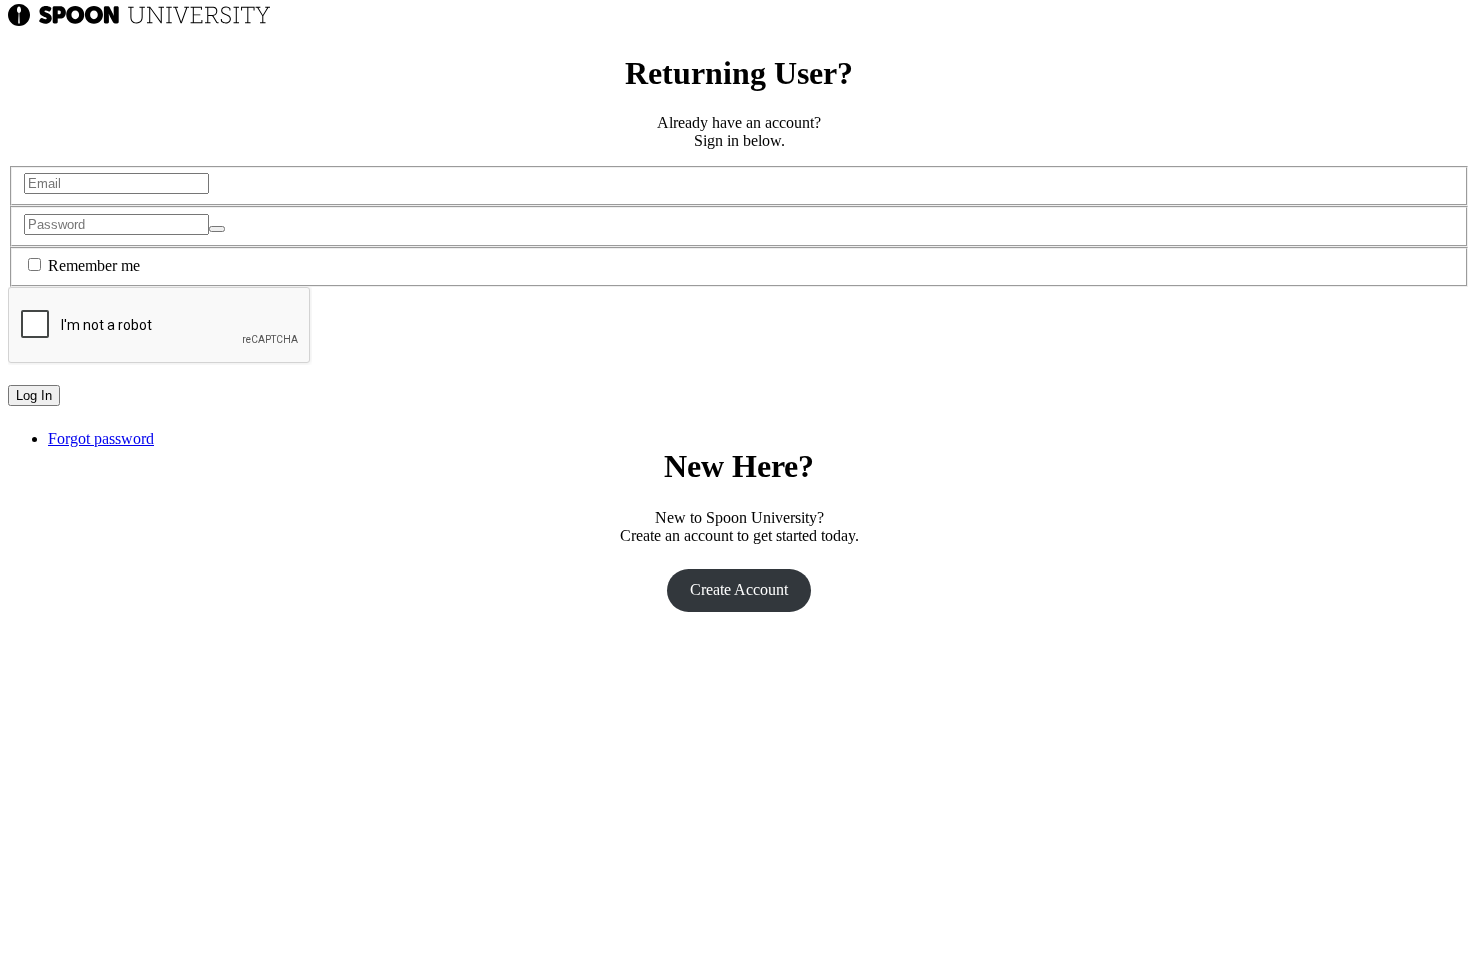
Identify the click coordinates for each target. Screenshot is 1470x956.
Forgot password (101, 438)
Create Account (739, 589)
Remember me (94, 265)
